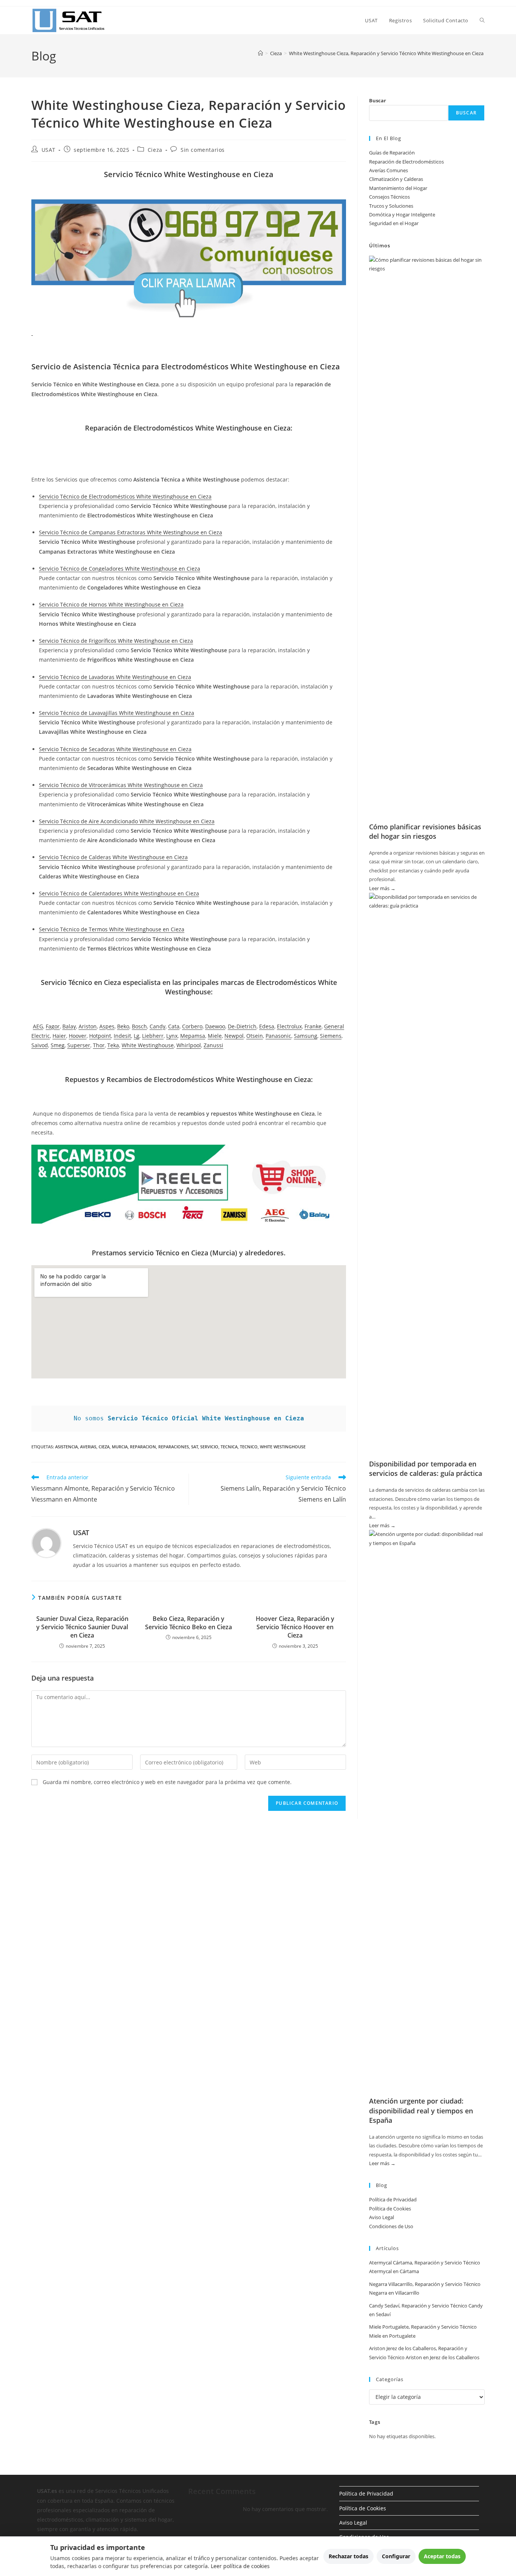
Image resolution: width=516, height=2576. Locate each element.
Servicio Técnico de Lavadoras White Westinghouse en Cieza (115, 677)
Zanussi (213, 1045)
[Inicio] (260, 53)
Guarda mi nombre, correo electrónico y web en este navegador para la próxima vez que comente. (167, 1782)
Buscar (378, 100)
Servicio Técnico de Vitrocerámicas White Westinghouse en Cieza (121, 785)
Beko (123, 1026)
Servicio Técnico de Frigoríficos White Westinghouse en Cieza (116, 641)
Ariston (88, 1026)
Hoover (78, 1036)
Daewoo (215, 1026)
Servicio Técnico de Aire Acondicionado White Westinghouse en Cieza (127, 821)
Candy (158, 1026)
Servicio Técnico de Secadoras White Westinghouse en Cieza (115, 749)
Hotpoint (100, 1036)
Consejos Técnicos (389, 197)
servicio (209, 1447)
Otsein (255, 1036)
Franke (313, 1026)
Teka (113, 1045)
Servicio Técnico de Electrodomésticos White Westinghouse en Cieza (125, 496)
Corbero (192, 1026)
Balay (69, 1026)
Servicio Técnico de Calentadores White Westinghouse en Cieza (119, 893)
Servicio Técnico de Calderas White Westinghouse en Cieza (113, 857)
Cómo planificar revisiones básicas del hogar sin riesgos (425, 831)
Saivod (40, 1045)
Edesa (267, 1026)
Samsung (306, 1036)
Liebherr (153, 1036)
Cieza (155, 150)
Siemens (331, 1036)
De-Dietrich (242, 1026)
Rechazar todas (348, 2556)
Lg (137, 1036)
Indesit (122, 1036)
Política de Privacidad (393, 2199)
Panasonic (278, 1036)
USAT (49, 150)
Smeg (58, 1045)
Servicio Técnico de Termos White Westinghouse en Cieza (112, 929)
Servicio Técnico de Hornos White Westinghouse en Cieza (111, 604)
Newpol (234, 1036)
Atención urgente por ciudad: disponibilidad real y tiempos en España (421, 2110)
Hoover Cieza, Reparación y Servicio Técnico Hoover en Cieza (295, 1627)
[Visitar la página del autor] (46, 1542)
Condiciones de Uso (391, 2226)
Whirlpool (189, 1045)
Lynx (172, 1036)
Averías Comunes (389, 170)
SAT (195, 1447)
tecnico (249, 1447)
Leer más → (382, 889)
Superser (79, 1045)
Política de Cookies (390, 2209)
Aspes (107, 1026)
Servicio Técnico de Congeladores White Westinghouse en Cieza (120, 569)
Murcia (120, 1447)
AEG (38, 1026)
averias (88, 1447)
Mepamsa (193, 1036)
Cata (174, 1026)
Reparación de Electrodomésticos (406, 162)
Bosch (139, 1026)
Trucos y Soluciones (391, 206)
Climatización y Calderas (396, 179)
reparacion (143, 1447)
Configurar (396, 2556)
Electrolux (289, 1026)
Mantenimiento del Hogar (398, 188)
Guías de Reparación (392, 153)
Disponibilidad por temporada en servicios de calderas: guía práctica (426, 1469)
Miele (215, 1036)
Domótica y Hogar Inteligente (402, 215)
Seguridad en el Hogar (394, 223)
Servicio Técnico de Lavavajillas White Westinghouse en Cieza (117, 713)
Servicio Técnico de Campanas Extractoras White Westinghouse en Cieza (131, 532)
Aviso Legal (382, 2217)
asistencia (66, 1447)
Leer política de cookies (240, 2566)
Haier (59, 1036)
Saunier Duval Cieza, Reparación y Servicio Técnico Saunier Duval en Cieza (82, 1627)
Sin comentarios (203, 150)
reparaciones (174, 1447)
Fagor (53, 1026)
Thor (99, 1045)
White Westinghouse (148, 1045)
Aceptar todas (442, 2556)
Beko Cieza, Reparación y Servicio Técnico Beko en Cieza (188, 1623)
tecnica (229, 1447)
